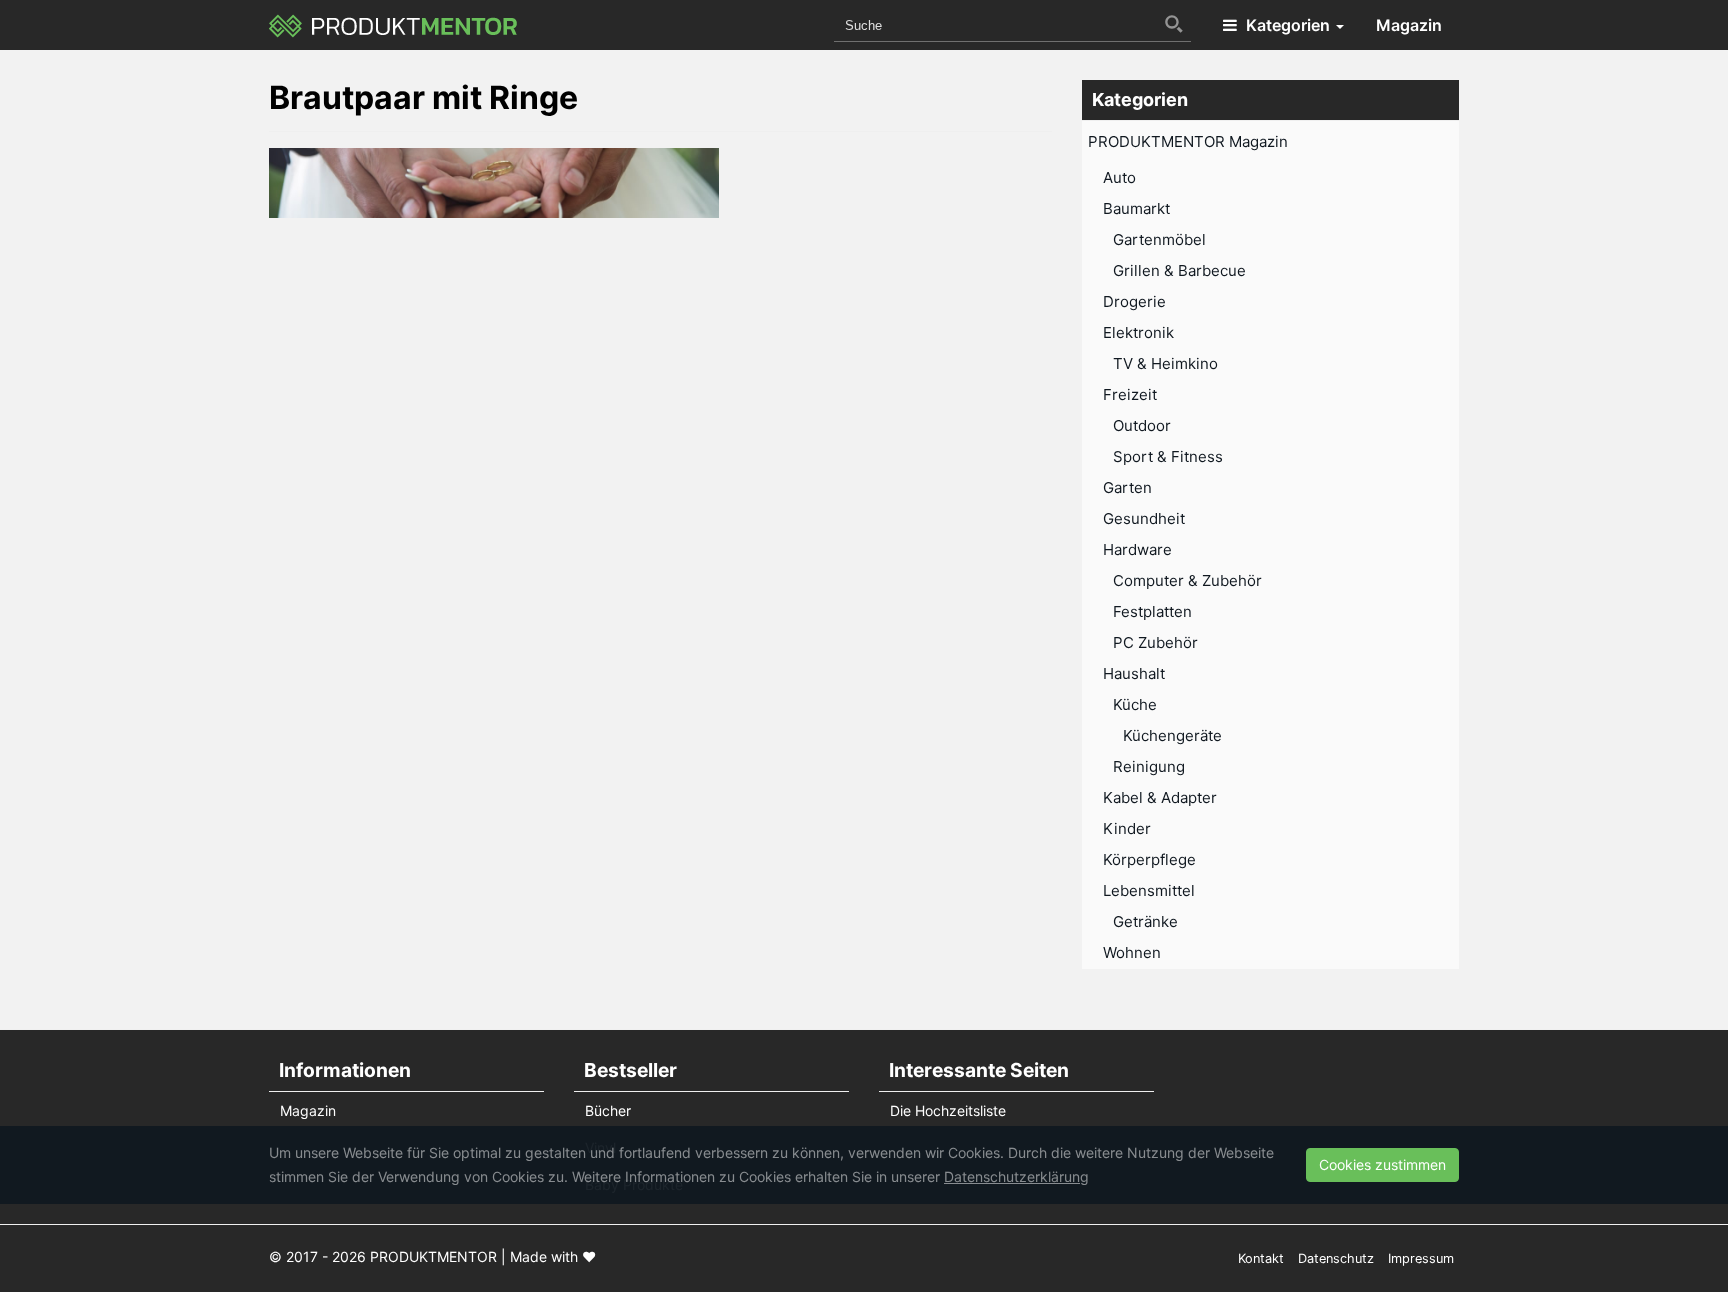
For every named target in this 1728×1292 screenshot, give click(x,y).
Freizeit (1130, 394)
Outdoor (1142, 425)
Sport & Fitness (1168, 456)
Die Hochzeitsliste (948, 1110)
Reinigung (1149, 766)
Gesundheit (1144, 518)
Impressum (1421, 1258)
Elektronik (1138, 332)
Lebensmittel (1149, 890)
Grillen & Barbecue (1179, 270)
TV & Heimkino (1165, 363)
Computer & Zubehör (1187, 580)
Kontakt (1261, 1258)
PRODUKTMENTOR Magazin (1188, 141)
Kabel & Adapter (1160, 797)
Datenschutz (1336, 1258)
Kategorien (1288, 25)
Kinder (1127, 828)
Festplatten (1152, 611)
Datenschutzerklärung (1016, 1176)
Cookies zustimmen (1382, 1164)
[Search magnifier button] (1174, 24)
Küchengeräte (1172, 735)
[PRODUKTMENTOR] (393, 25)
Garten (1127, 487)
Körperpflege (1149, 859)
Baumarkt (1136, 208)
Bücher (608, 1110)
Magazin (1409, 25)
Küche (1135, 704)
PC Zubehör (1155, 642)
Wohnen (1132, 952)
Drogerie (1134, 301)
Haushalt (1134, 673)
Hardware (1137, 549)
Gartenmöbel (1159, 239)
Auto (1119, 177)
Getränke (1145, 921)
